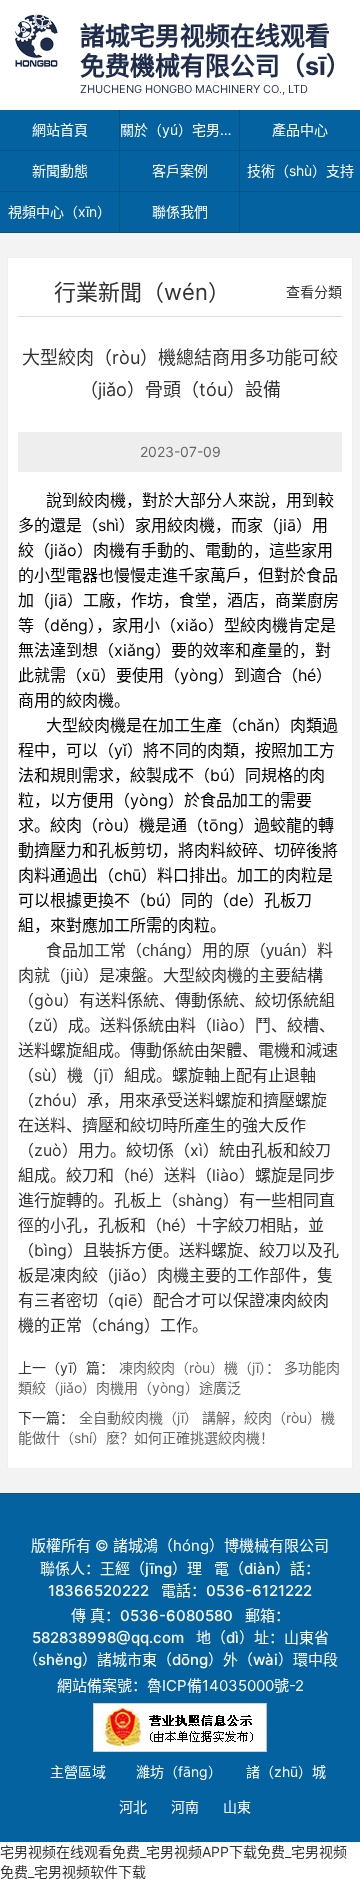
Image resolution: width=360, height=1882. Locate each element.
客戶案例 (180, 170)
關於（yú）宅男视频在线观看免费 (180, 129)
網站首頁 (60, 129)
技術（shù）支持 (300, 170)
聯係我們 (180, 211)
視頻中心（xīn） (59, 211)
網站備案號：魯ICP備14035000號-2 (180, 1685)
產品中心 (300, 129)
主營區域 (78, 1771)
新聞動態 (60, 170)
